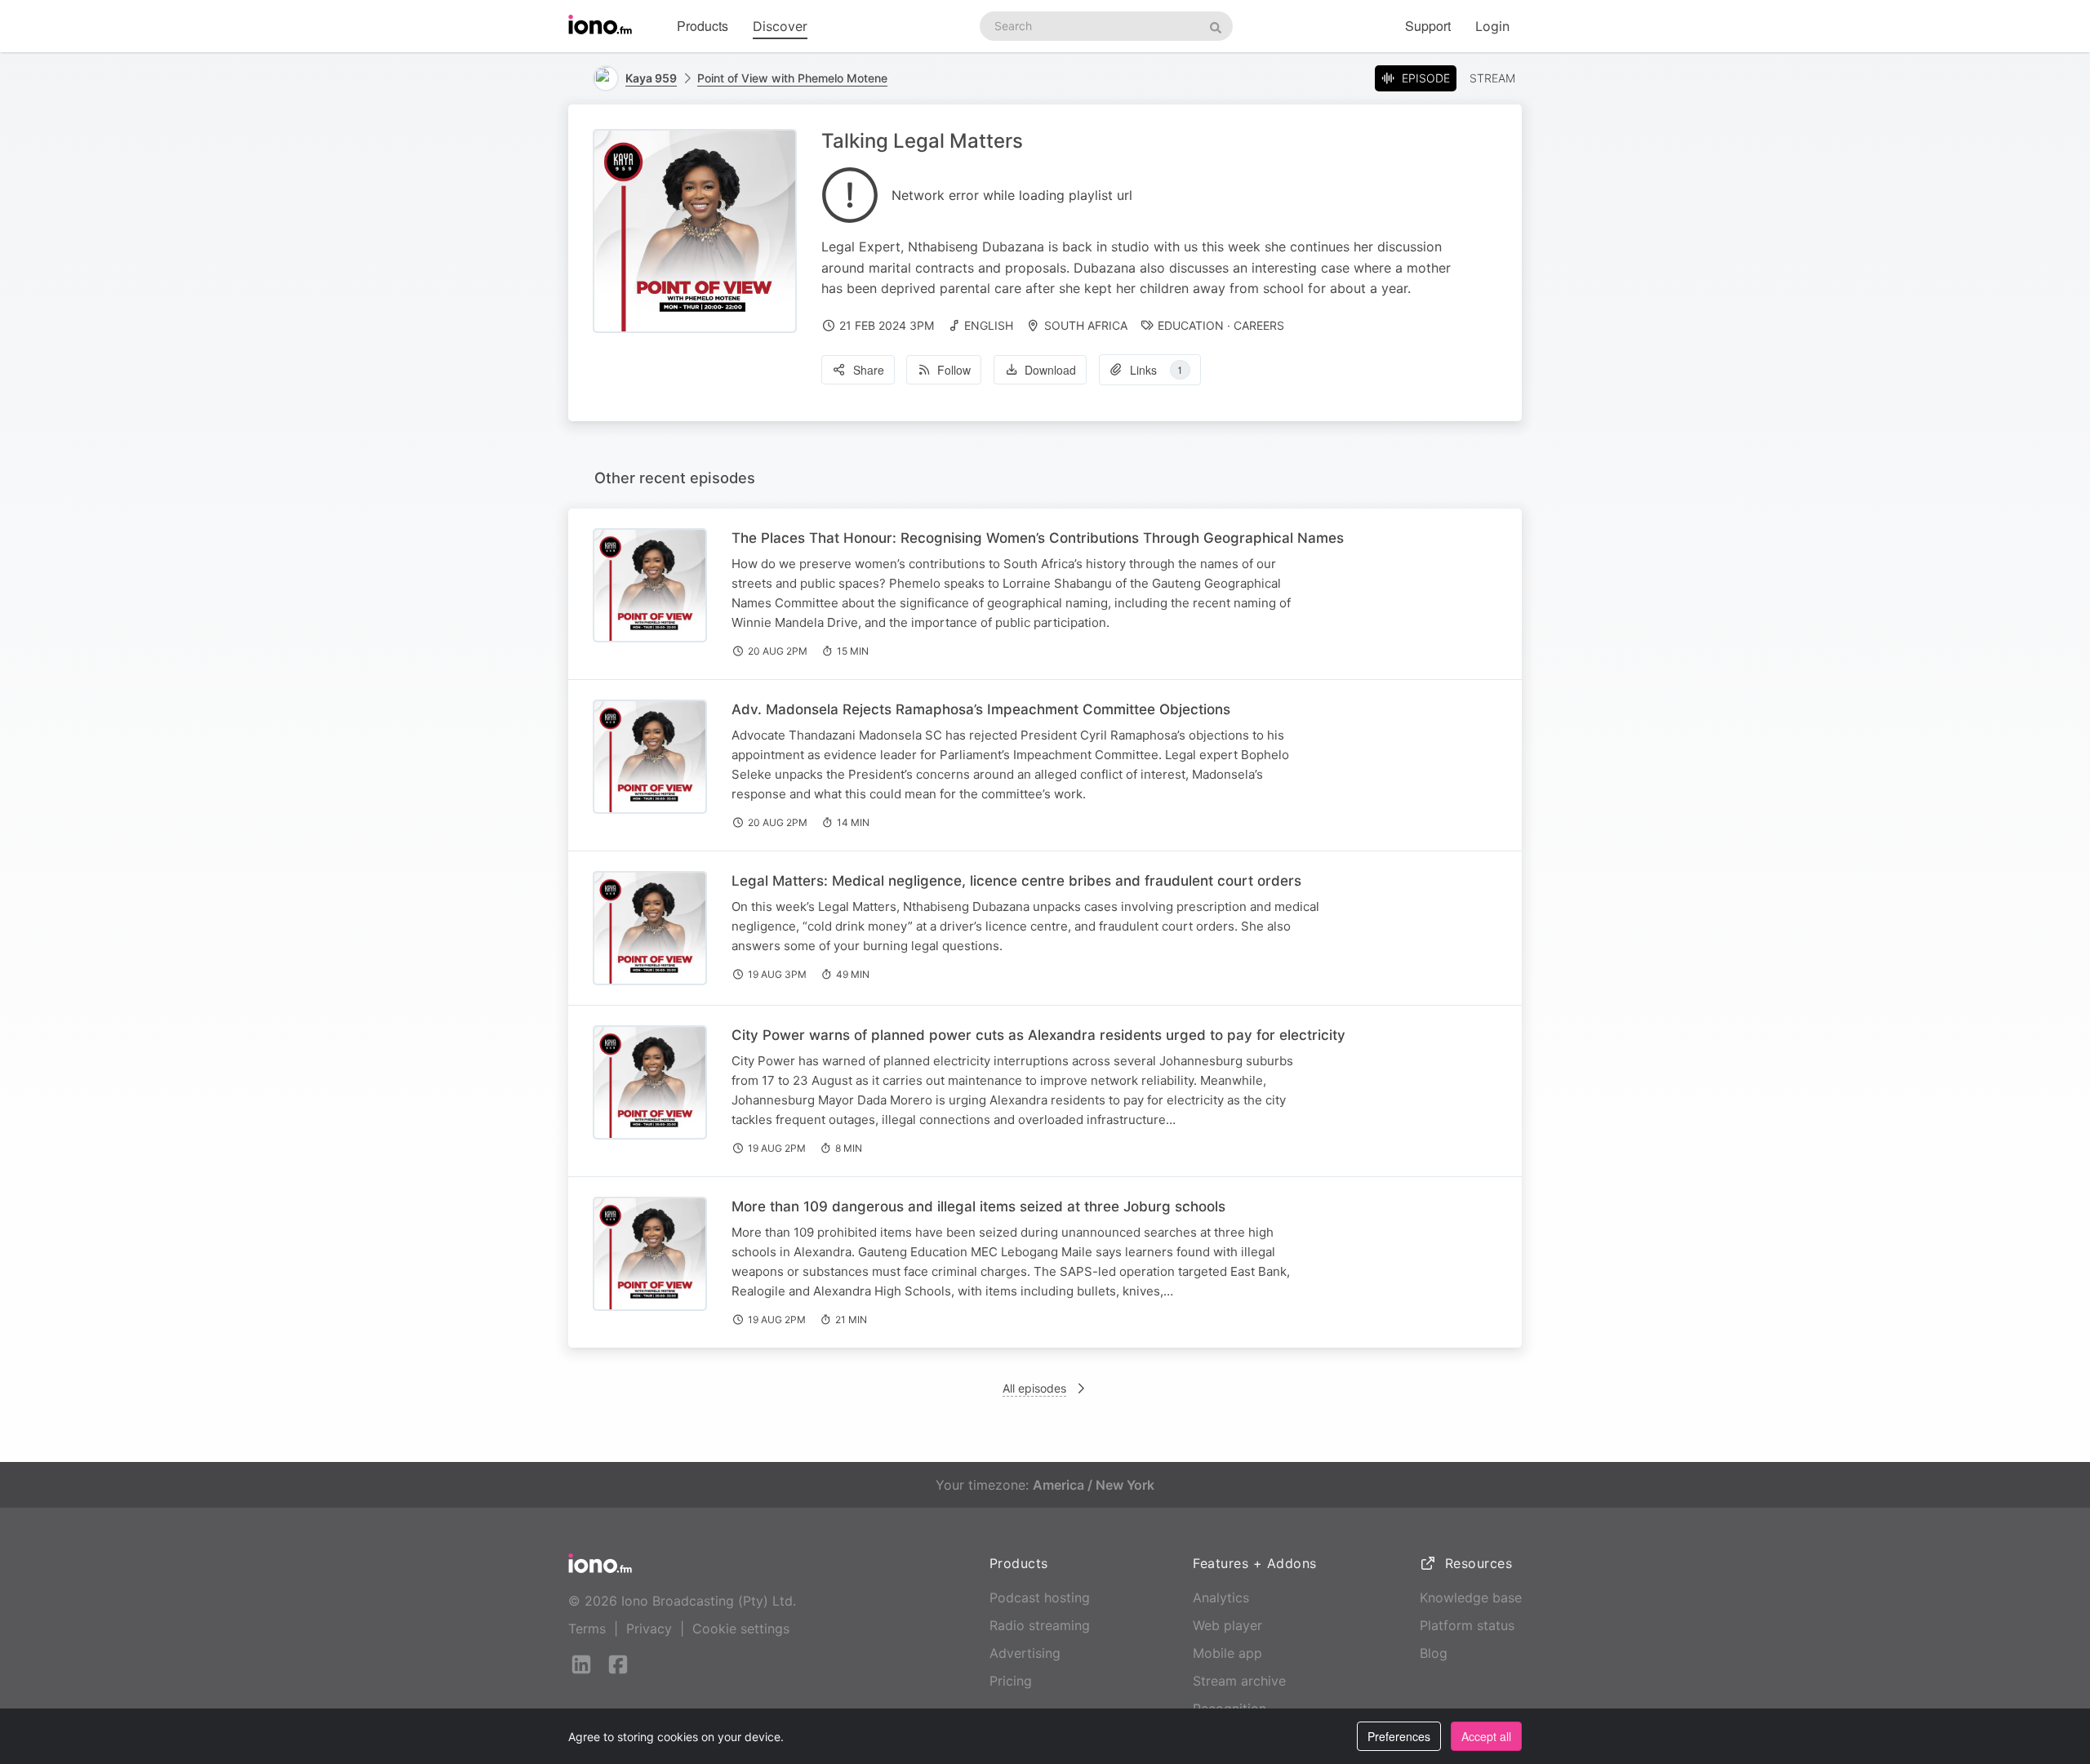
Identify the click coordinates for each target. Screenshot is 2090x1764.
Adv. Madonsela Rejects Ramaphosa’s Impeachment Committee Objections (981, 709)
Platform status (1467, 1625)
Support (1428, 26)
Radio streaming (1040, 1625)
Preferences (1399, 1736)
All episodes (1034, 1388)
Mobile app (1227, 1653)
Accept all (1486, 1736)
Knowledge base (1471, 1597)
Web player (1227, 1625)
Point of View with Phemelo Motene (792, 78)
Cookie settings (741, 1628)
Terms (587, 1628)
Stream (1492, 78)
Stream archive (1239, 1681)
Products (703, 26)
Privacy (649, 1628)
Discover (780, 26)
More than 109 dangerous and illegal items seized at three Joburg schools (978, 1206)
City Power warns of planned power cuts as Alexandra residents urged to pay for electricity (1038, 1035)
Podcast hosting (1040, 1597)
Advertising (1025, 1653)
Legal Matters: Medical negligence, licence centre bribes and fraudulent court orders (1016, 881)
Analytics (1221, 1597)
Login (1492, 26)
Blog (1434, 1653)
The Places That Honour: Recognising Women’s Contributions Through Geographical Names (1038, 538)
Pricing (1011, 1681)
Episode (1426, 78)
